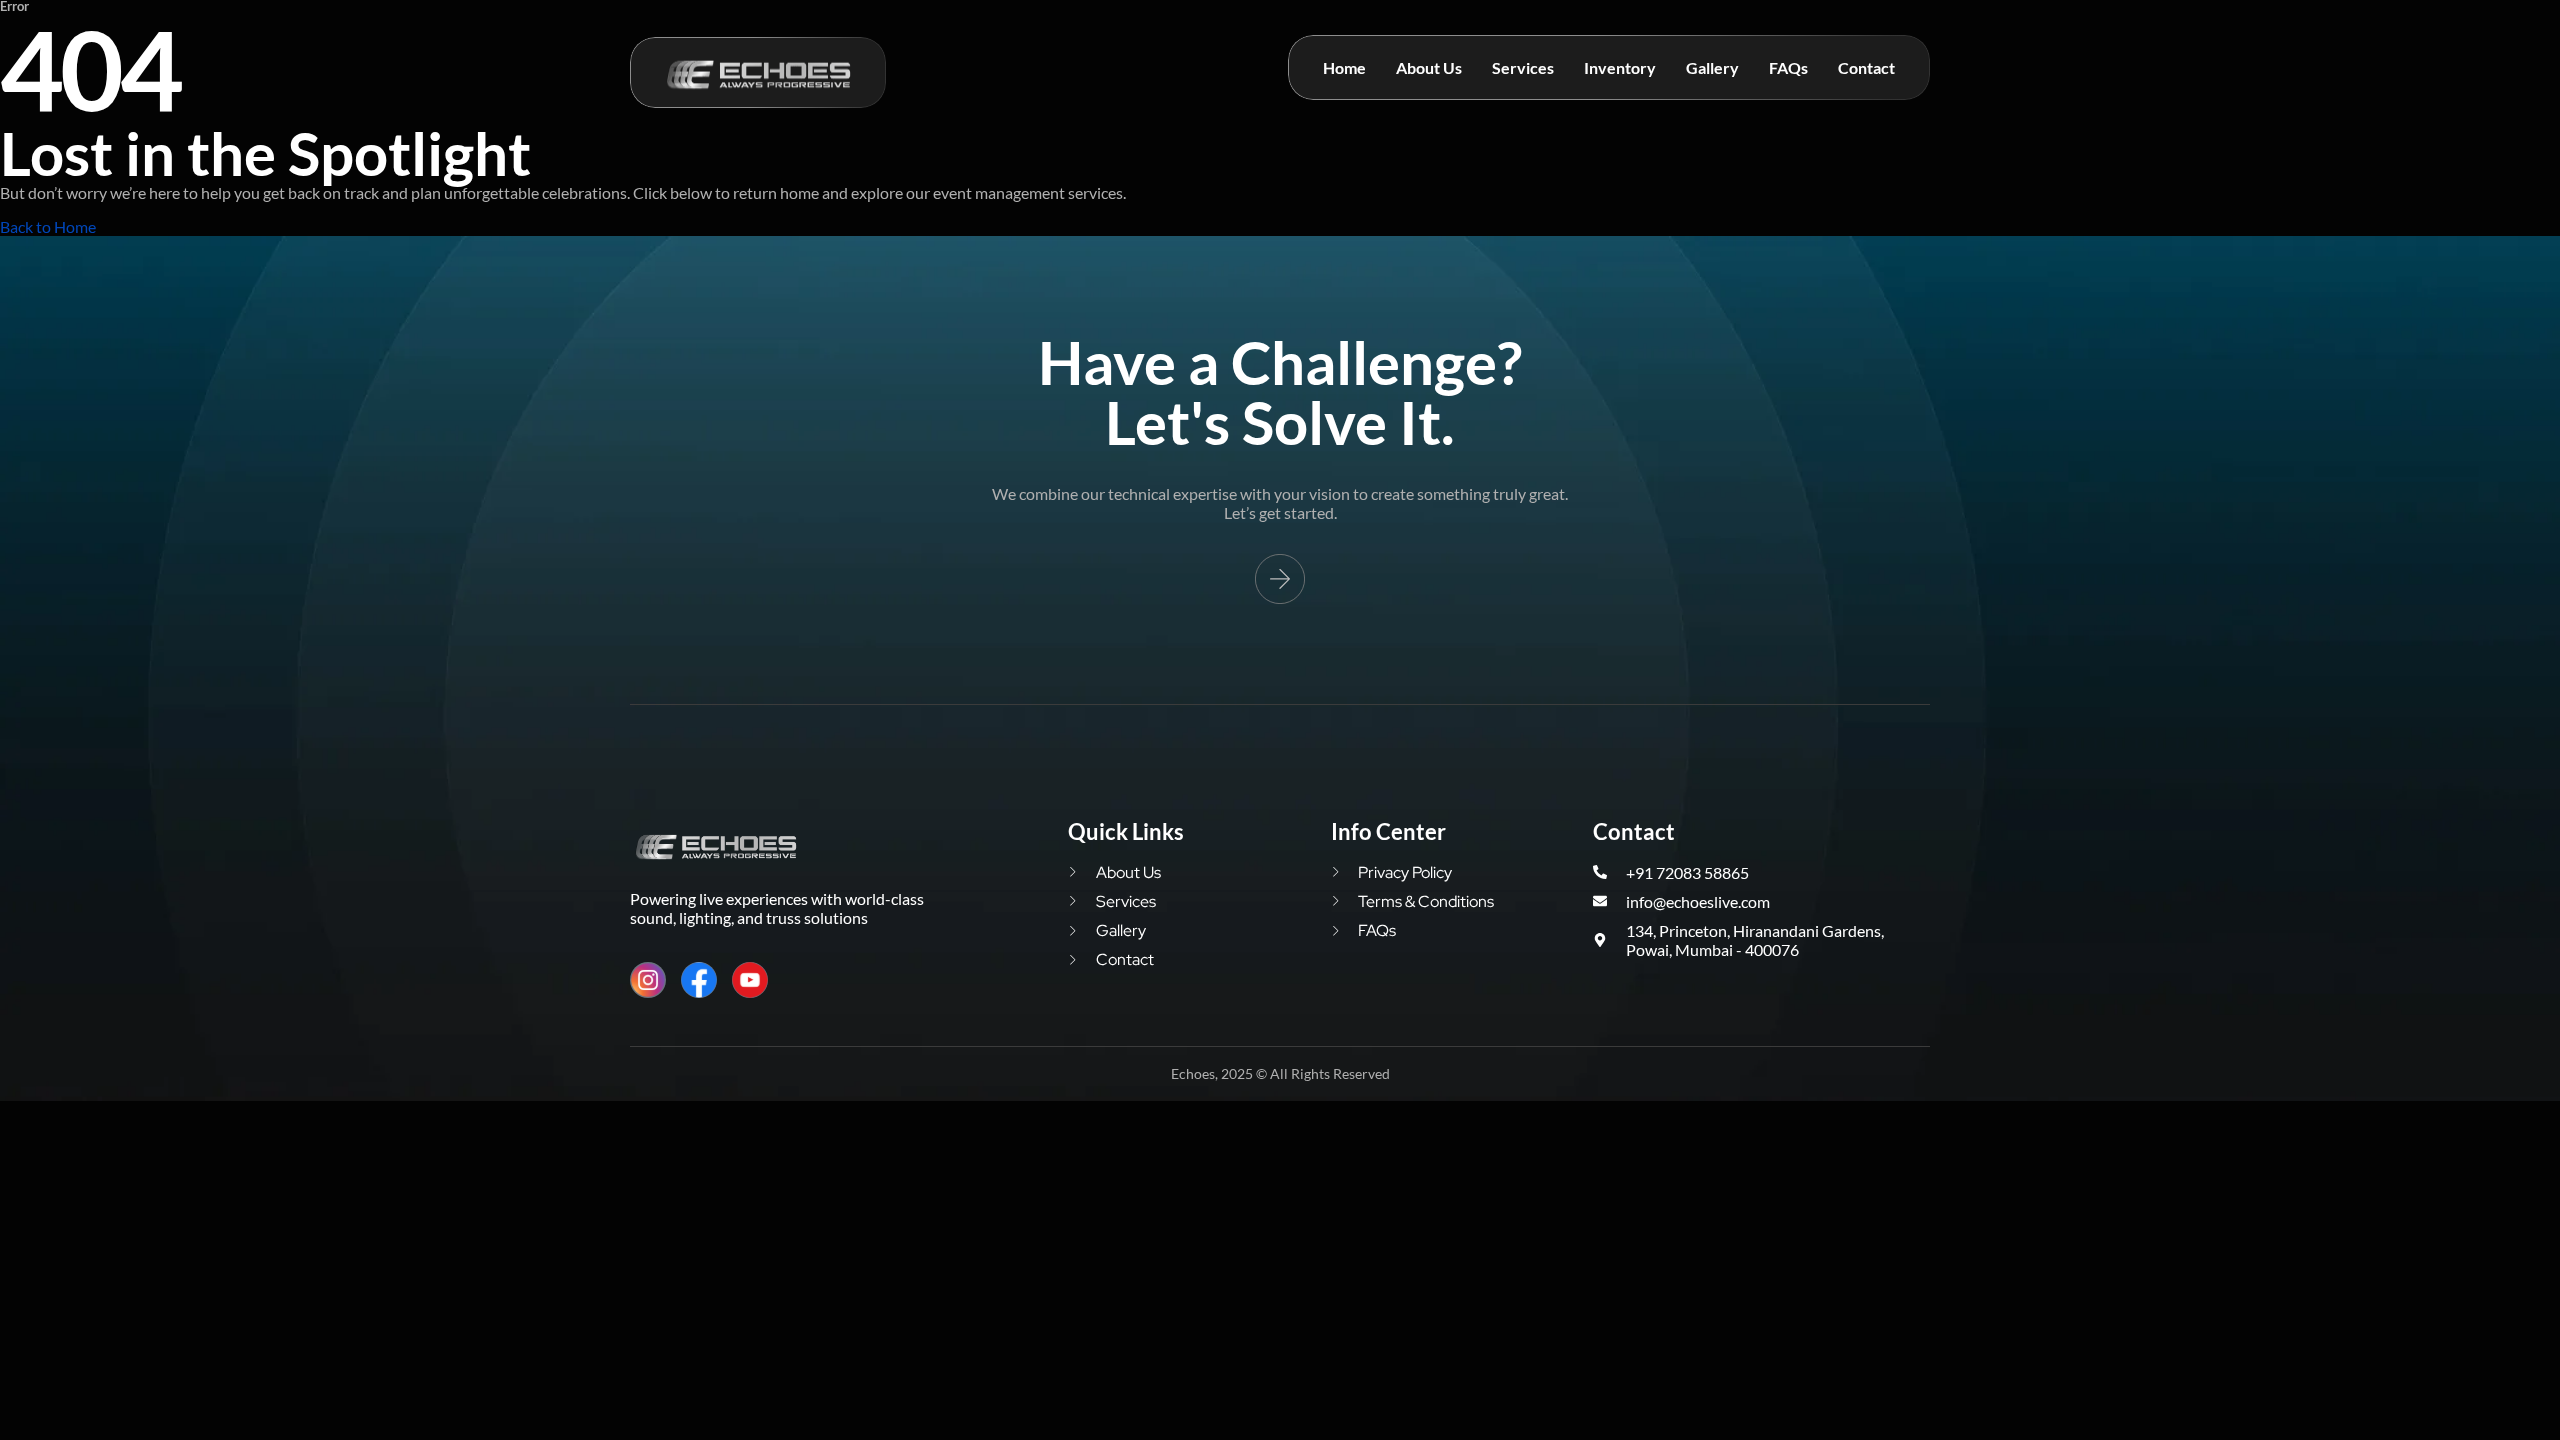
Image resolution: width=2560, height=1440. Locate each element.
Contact (1866, 67)
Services (1523, 67)
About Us (1429, 67)
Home (1344, 67)
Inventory (1620, 67)
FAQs (1788, 67)
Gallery (1712, 67)
